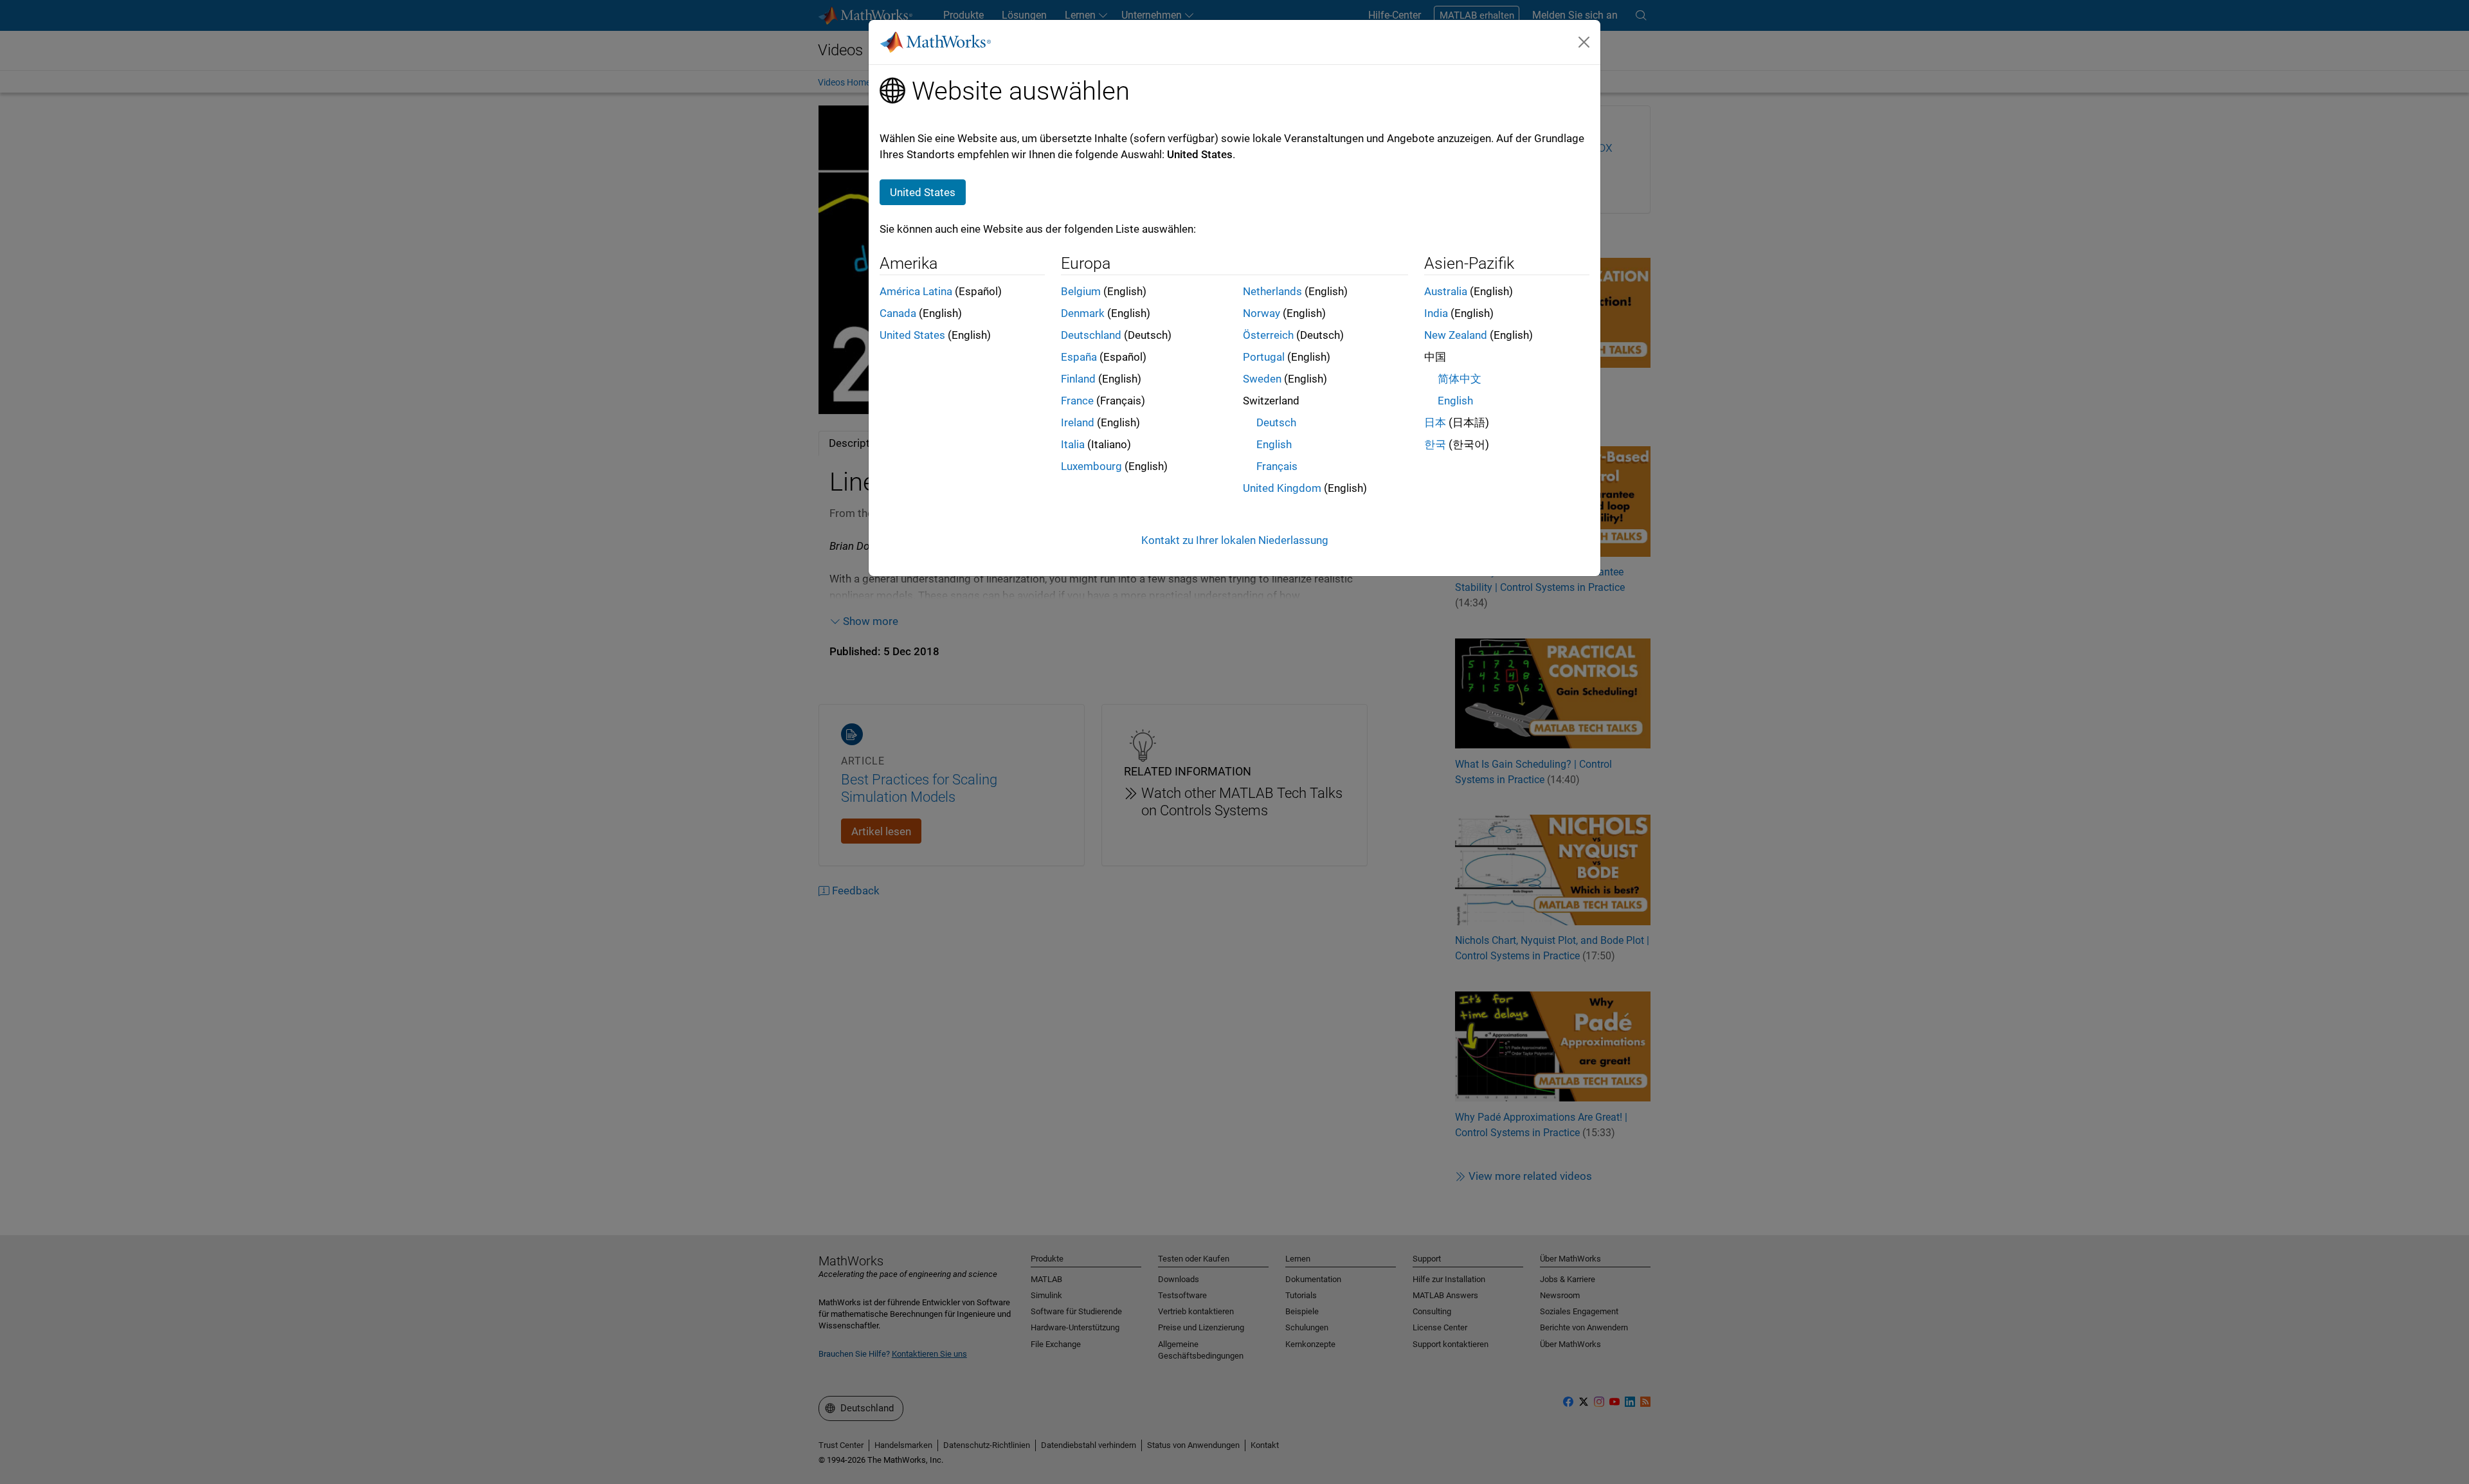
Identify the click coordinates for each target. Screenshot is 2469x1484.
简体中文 (1460, 379)
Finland (1078, 379)
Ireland (1078, 422)
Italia (1073, 444)
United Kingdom (1282, 488)
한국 (1435, 444)
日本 (1435, 422)
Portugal (1264, 357)
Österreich (1268, 335)
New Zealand (1456, 335)
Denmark (1083, 313)
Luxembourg (1091, 466)
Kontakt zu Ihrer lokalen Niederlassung (1235, 540)
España (1079, 357)
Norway (1262, 313)
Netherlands (1272, 291)
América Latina (916, 291)
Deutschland (1091, 335)
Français (1277, 466)
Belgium (1081, 291)
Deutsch (1276, 422)
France (1077, 401)
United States (912, 335)
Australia (1446, 291)
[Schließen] (1584, 42)
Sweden (1262, 379)
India (1436, 313)
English (1274, 444)
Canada (898, 313)
